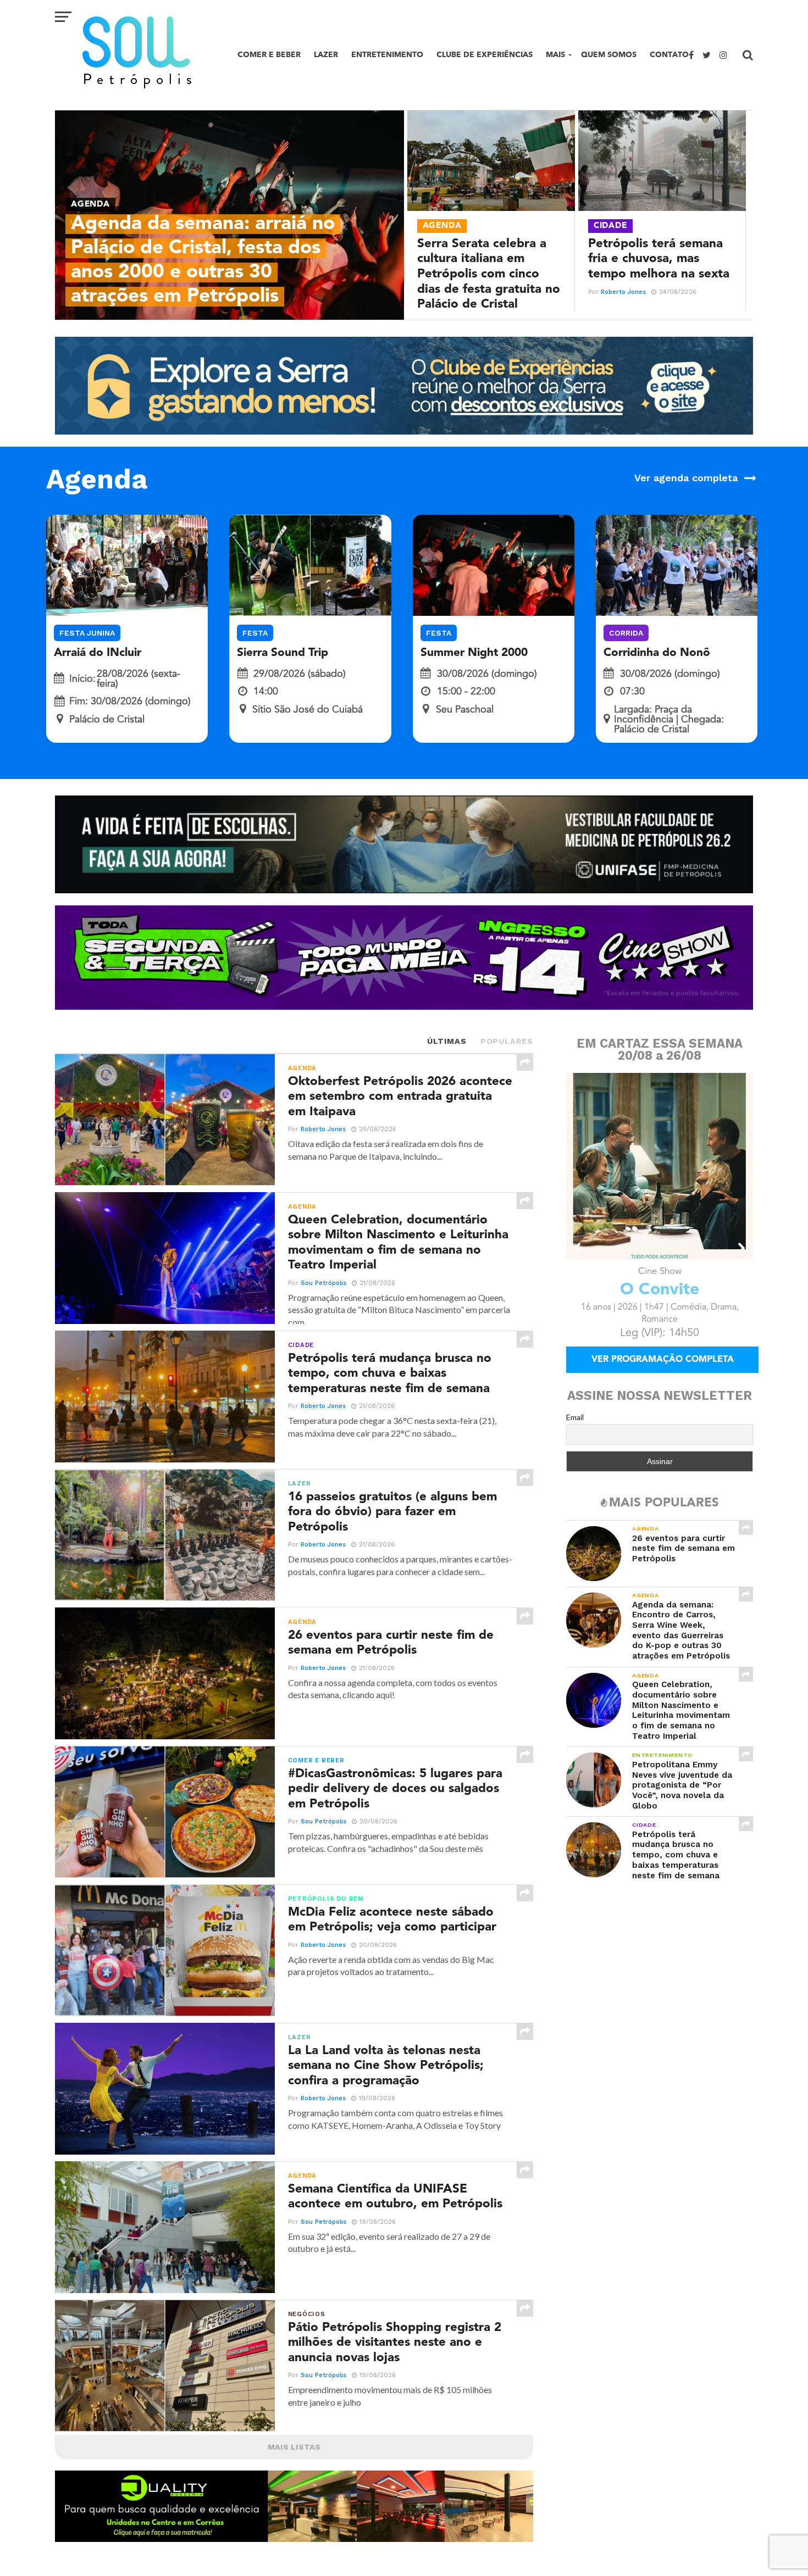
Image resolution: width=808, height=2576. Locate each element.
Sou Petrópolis (323, 1283)
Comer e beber (269, 55)
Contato (669, 55)
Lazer (326, 55)
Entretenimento (387, 55)
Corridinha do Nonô (657, 653)
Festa (255, 633)
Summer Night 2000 (474, 653)
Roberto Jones (623, 292)
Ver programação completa (663, 1375)
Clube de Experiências (485, 55)
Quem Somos (609, 55)
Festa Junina (87, 633)
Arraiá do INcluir (98, 653)
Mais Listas (294, 2447)
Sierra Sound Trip (283, 653)
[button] (578, 1248)
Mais (555, 55)
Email (575, 1432)
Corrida (626, 633)
